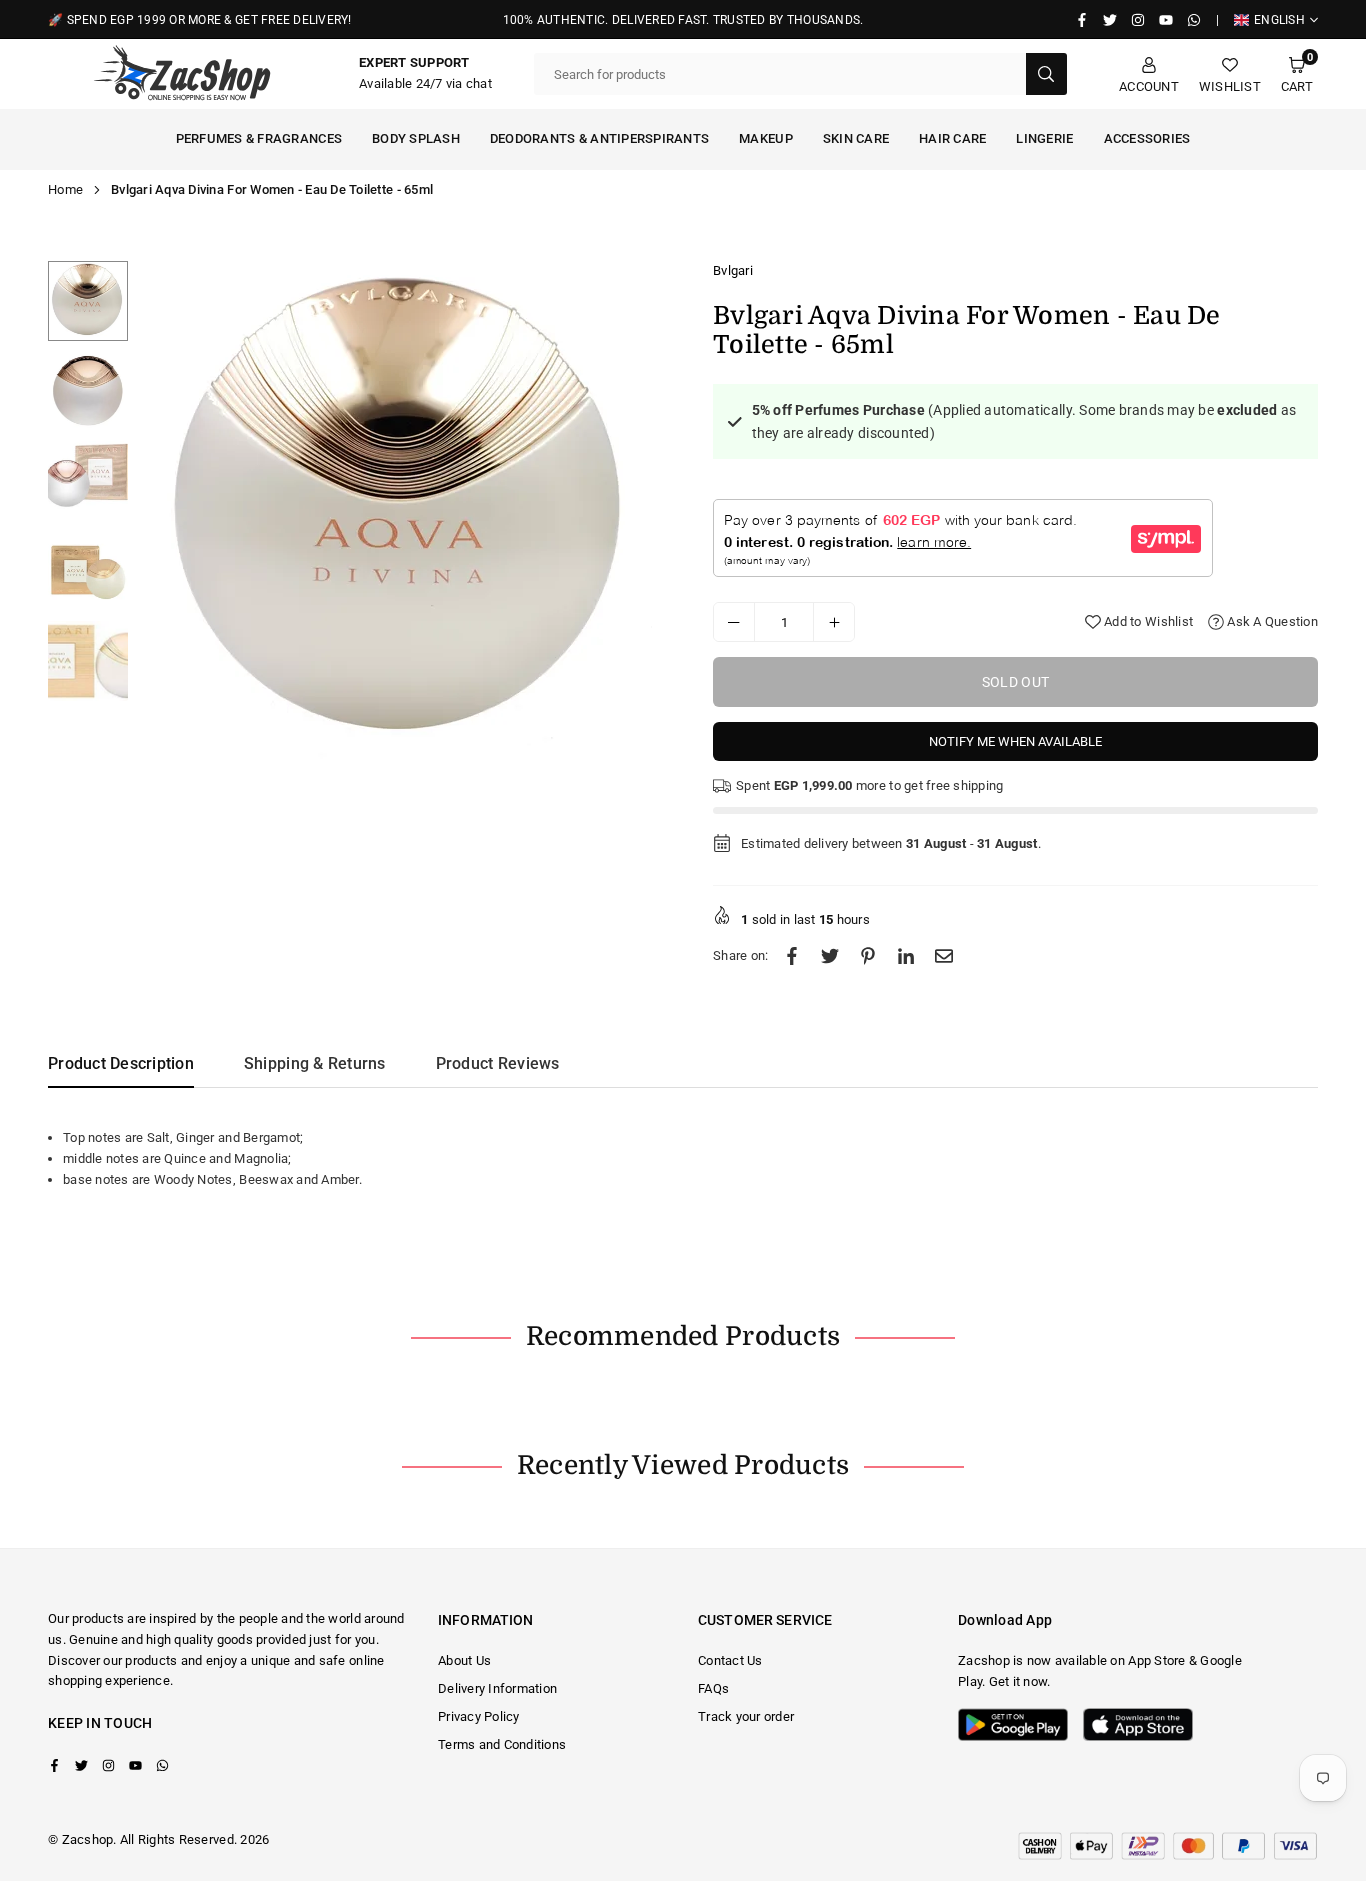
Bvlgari (733, 270)
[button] (1297, 74)
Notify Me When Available (1015, 741)
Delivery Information (497, 1688)
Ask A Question (1271, 621)
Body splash (416, 138)
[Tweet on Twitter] (830, 956)
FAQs (713, 1688)
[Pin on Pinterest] (868, 956)
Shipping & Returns (315, 1063)
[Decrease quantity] (734, 622)
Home (65, 189)
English (1279, 20)
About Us (464, 1660)
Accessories (1147, 138)
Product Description (121, 1063)
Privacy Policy (479, 1716)
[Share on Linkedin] (906, 956)
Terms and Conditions (502, 1744)
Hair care (952, 138)
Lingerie (1044, 138)
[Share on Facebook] (792, 956)
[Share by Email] (944, 956)
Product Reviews (498, 1063)
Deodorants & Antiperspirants (599, 138)
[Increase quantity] (834, 622)
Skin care (856, 138)
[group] (403, 511)
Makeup (766, 138)
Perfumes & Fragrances (259, 138)
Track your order (746, 1716)
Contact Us (730, 1660)
